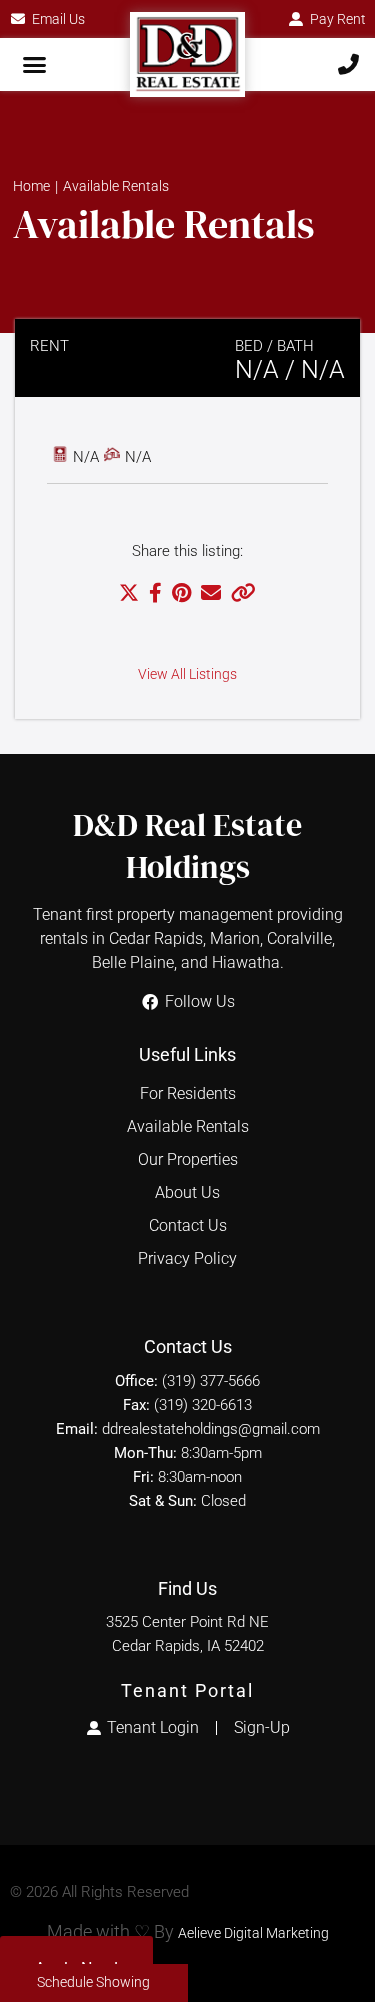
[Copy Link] (243, 595)
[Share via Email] (211, 595)
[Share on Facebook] (155, 595)
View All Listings (187, 674)
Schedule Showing (93, 1982)
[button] (35, 65)
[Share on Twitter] (129, 595)
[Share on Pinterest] (181, 595)
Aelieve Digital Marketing (253, 1933)
